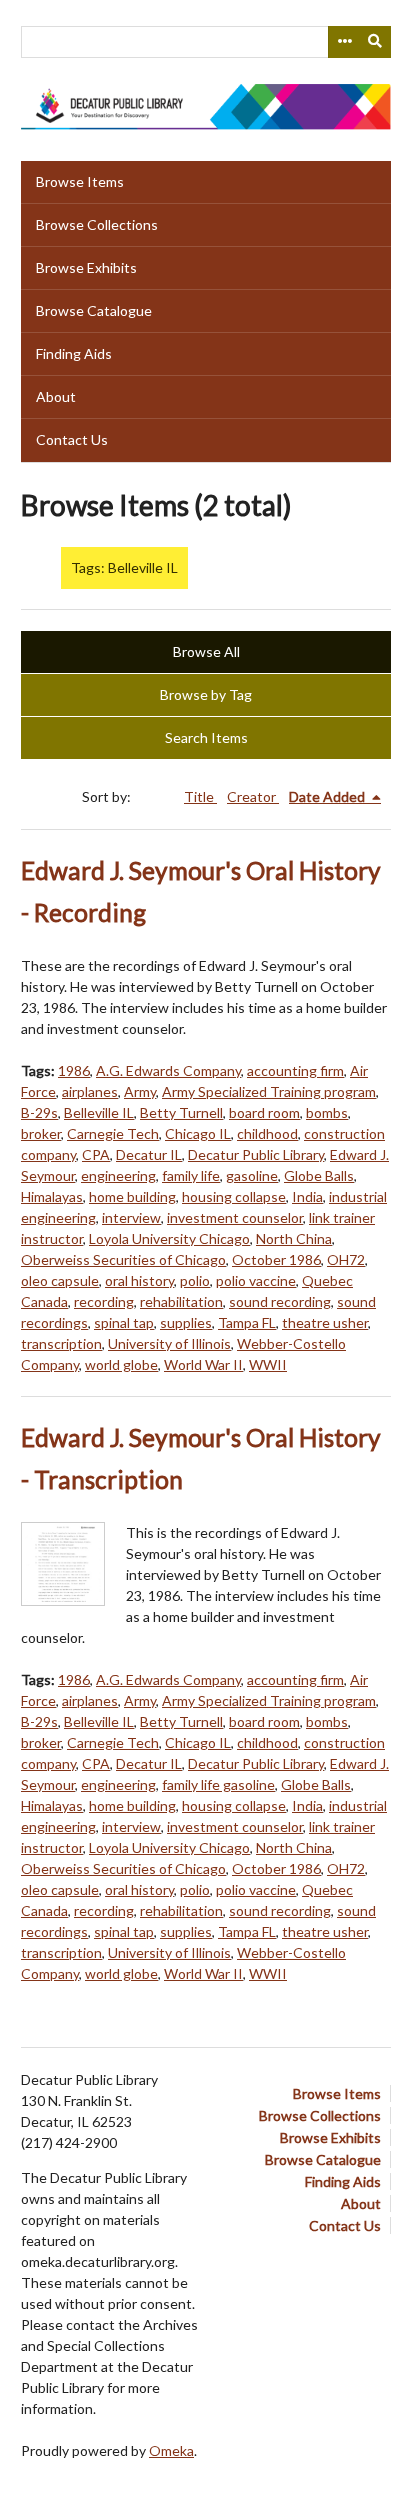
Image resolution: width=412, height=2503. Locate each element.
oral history (139, 1280)
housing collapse (234, 1196)
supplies (186, 1322)
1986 (74, 1070)
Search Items (206, 737)
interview (131, 1217)
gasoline (252, 1175)
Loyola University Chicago (169, 1238)
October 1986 (276, 1259)
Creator (253, 796)
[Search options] (344, 42)
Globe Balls (319, 1175)
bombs (327, 1112)
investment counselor (235, 1217)
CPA (96, 1154)
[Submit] (376, 42)
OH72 (346, 1259)
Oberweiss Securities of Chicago (123, 1259)
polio (195, 1280)
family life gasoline (218, 1784)
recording (104, 1301)
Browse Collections (97, 224)
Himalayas (52, 1196)
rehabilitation (181, 1301)
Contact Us (72, 439)
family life (191, 1175)
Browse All (206, 651)
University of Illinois (169, 1343)
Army (140, 1091)
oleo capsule (60, 1280)
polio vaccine (256, 1280)
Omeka (171, 2450)
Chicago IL (198, 1133)
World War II (203, 1364)
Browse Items (80, 181)
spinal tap (124, 1322)
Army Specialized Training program (269, 1091)
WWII (268, 1364)
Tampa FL (247, 1322)
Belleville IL (99, 1112)
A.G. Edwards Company (168, 1070)
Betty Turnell (181, 1112)
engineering (118, 1175)
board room (264, 1112)
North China (294, 1238)
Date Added (328, 796)
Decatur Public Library (256, 1154)
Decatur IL (149, 1154)
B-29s (39, 1112)
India (307, 1196)
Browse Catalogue (94, 310)
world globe (121, 1364)
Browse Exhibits (86, 267)
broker (41, 1133)
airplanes (90, 1091)
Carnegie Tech (113, 1133)
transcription (61, 1343)
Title (200, 796)
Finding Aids (74, 353)
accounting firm (295, 1070)
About (56, 396)
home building (132, 1196)
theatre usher (325, 1322)
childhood (267, 1133)
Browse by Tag (206, 694)
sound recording (280, 1301)
